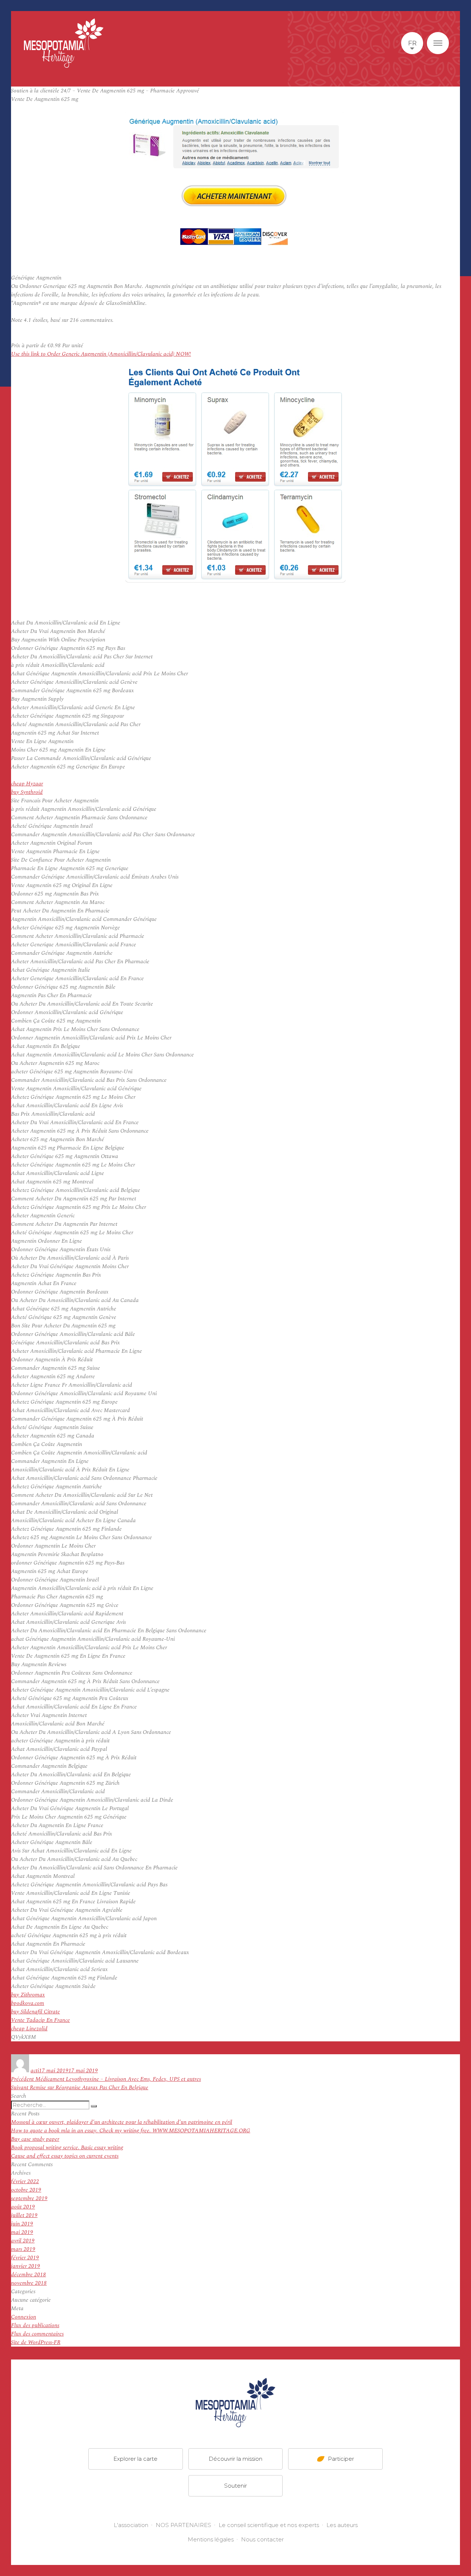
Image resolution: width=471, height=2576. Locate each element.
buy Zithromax (28, 1995)
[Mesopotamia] (64, 43)
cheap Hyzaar (27, 784)
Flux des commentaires (37, 2334)
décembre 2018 (29, 2275)
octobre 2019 (26, 2190)
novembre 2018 (29, 2283)
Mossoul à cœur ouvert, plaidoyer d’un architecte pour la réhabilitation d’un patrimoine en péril (122, 2122)
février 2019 (25, 2258)
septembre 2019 (29, 2198)
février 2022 (25, 2181)
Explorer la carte (135, 2459)
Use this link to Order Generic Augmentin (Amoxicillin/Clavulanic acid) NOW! (101, 354)
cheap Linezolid (29, 2029)
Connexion (24, 2317)
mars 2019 (23, 2249)
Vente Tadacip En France (40, 2020)
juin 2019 (22, 2224)
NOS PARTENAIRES (183, 2525)
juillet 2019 (24, 2215)
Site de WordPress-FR (36, 2342)
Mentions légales (211, 2539)
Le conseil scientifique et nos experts (269, 2525)
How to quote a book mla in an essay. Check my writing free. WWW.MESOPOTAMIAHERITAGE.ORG (131, 2131)
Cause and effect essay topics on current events (65, 2156)
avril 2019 (23, 2241)
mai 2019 (22, 2232)
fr (412, 43)
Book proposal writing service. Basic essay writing (67, 2148)
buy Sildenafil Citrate (36, 2012)
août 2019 (23, 2207)
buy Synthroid (27, 792)
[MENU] (438, 43)
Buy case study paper (35, 2139)
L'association (131, 2525)
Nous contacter (262, 2539)
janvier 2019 (26, 2266)
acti (35, 2071)
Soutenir (235, 2486)
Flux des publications (35, 2325)
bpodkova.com (28, 2003)
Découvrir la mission (235, 2459)
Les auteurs (342, 2525)
